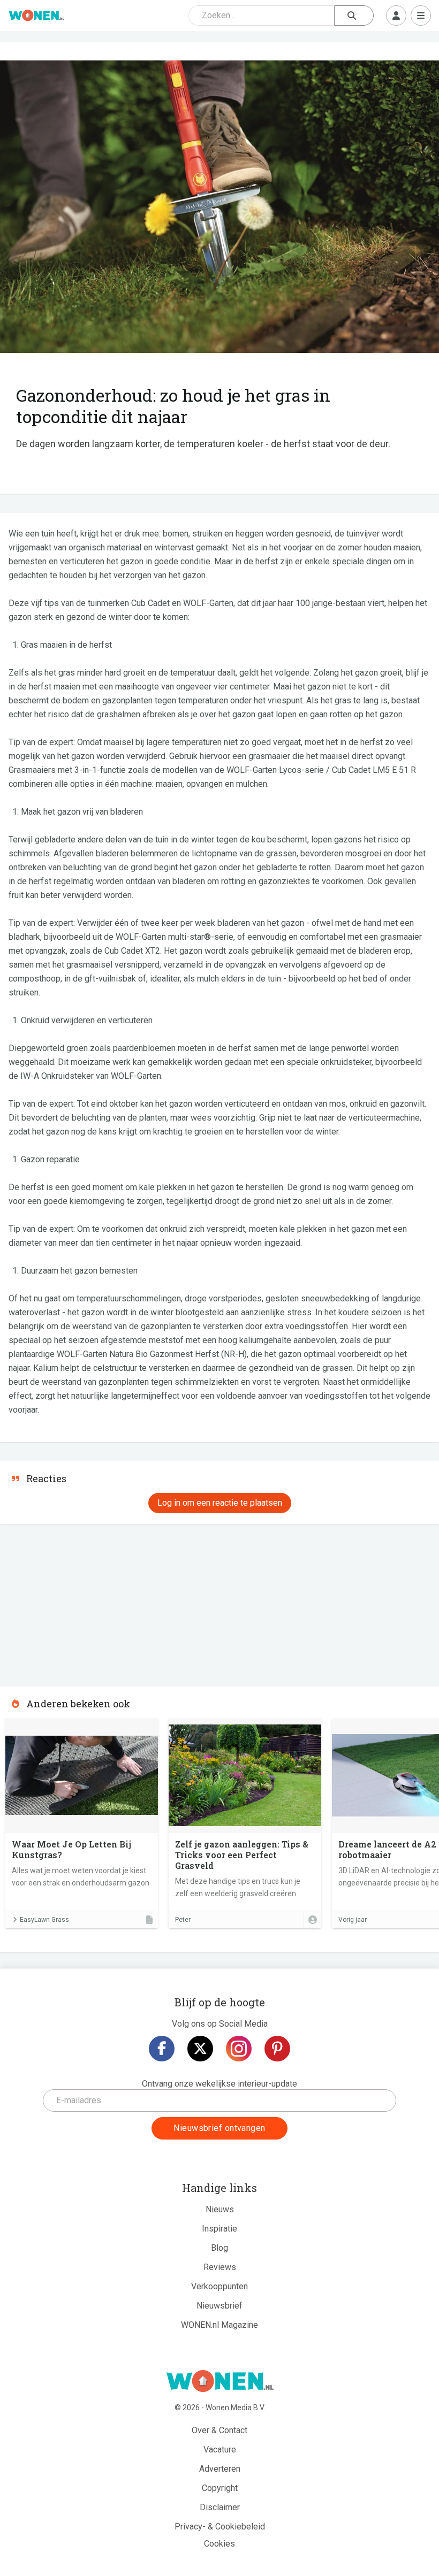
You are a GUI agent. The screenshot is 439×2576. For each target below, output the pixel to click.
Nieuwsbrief (219, 2306)
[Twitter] (200, 2049)
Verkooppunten (219, 2286)
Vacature (220, 2449)
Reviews (220, 2267)
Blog (219, 2248)
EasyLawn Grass (44, 1920)
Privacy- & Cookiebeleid (220, 2527)
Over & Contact (219, 2430)
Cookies (219, 2544)
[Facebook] (162, 2049)
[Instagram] (239, 2049)
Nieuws (220, 2209)
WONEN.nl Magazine (219, 2325)
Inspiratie (219, 2229)
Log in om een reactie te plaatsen (220, 1503)
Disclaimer (220, 2507)
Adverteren (220, 2469)
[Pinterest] (277, 2049)
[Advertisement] (80, 1602)
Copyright (220, 2488)
